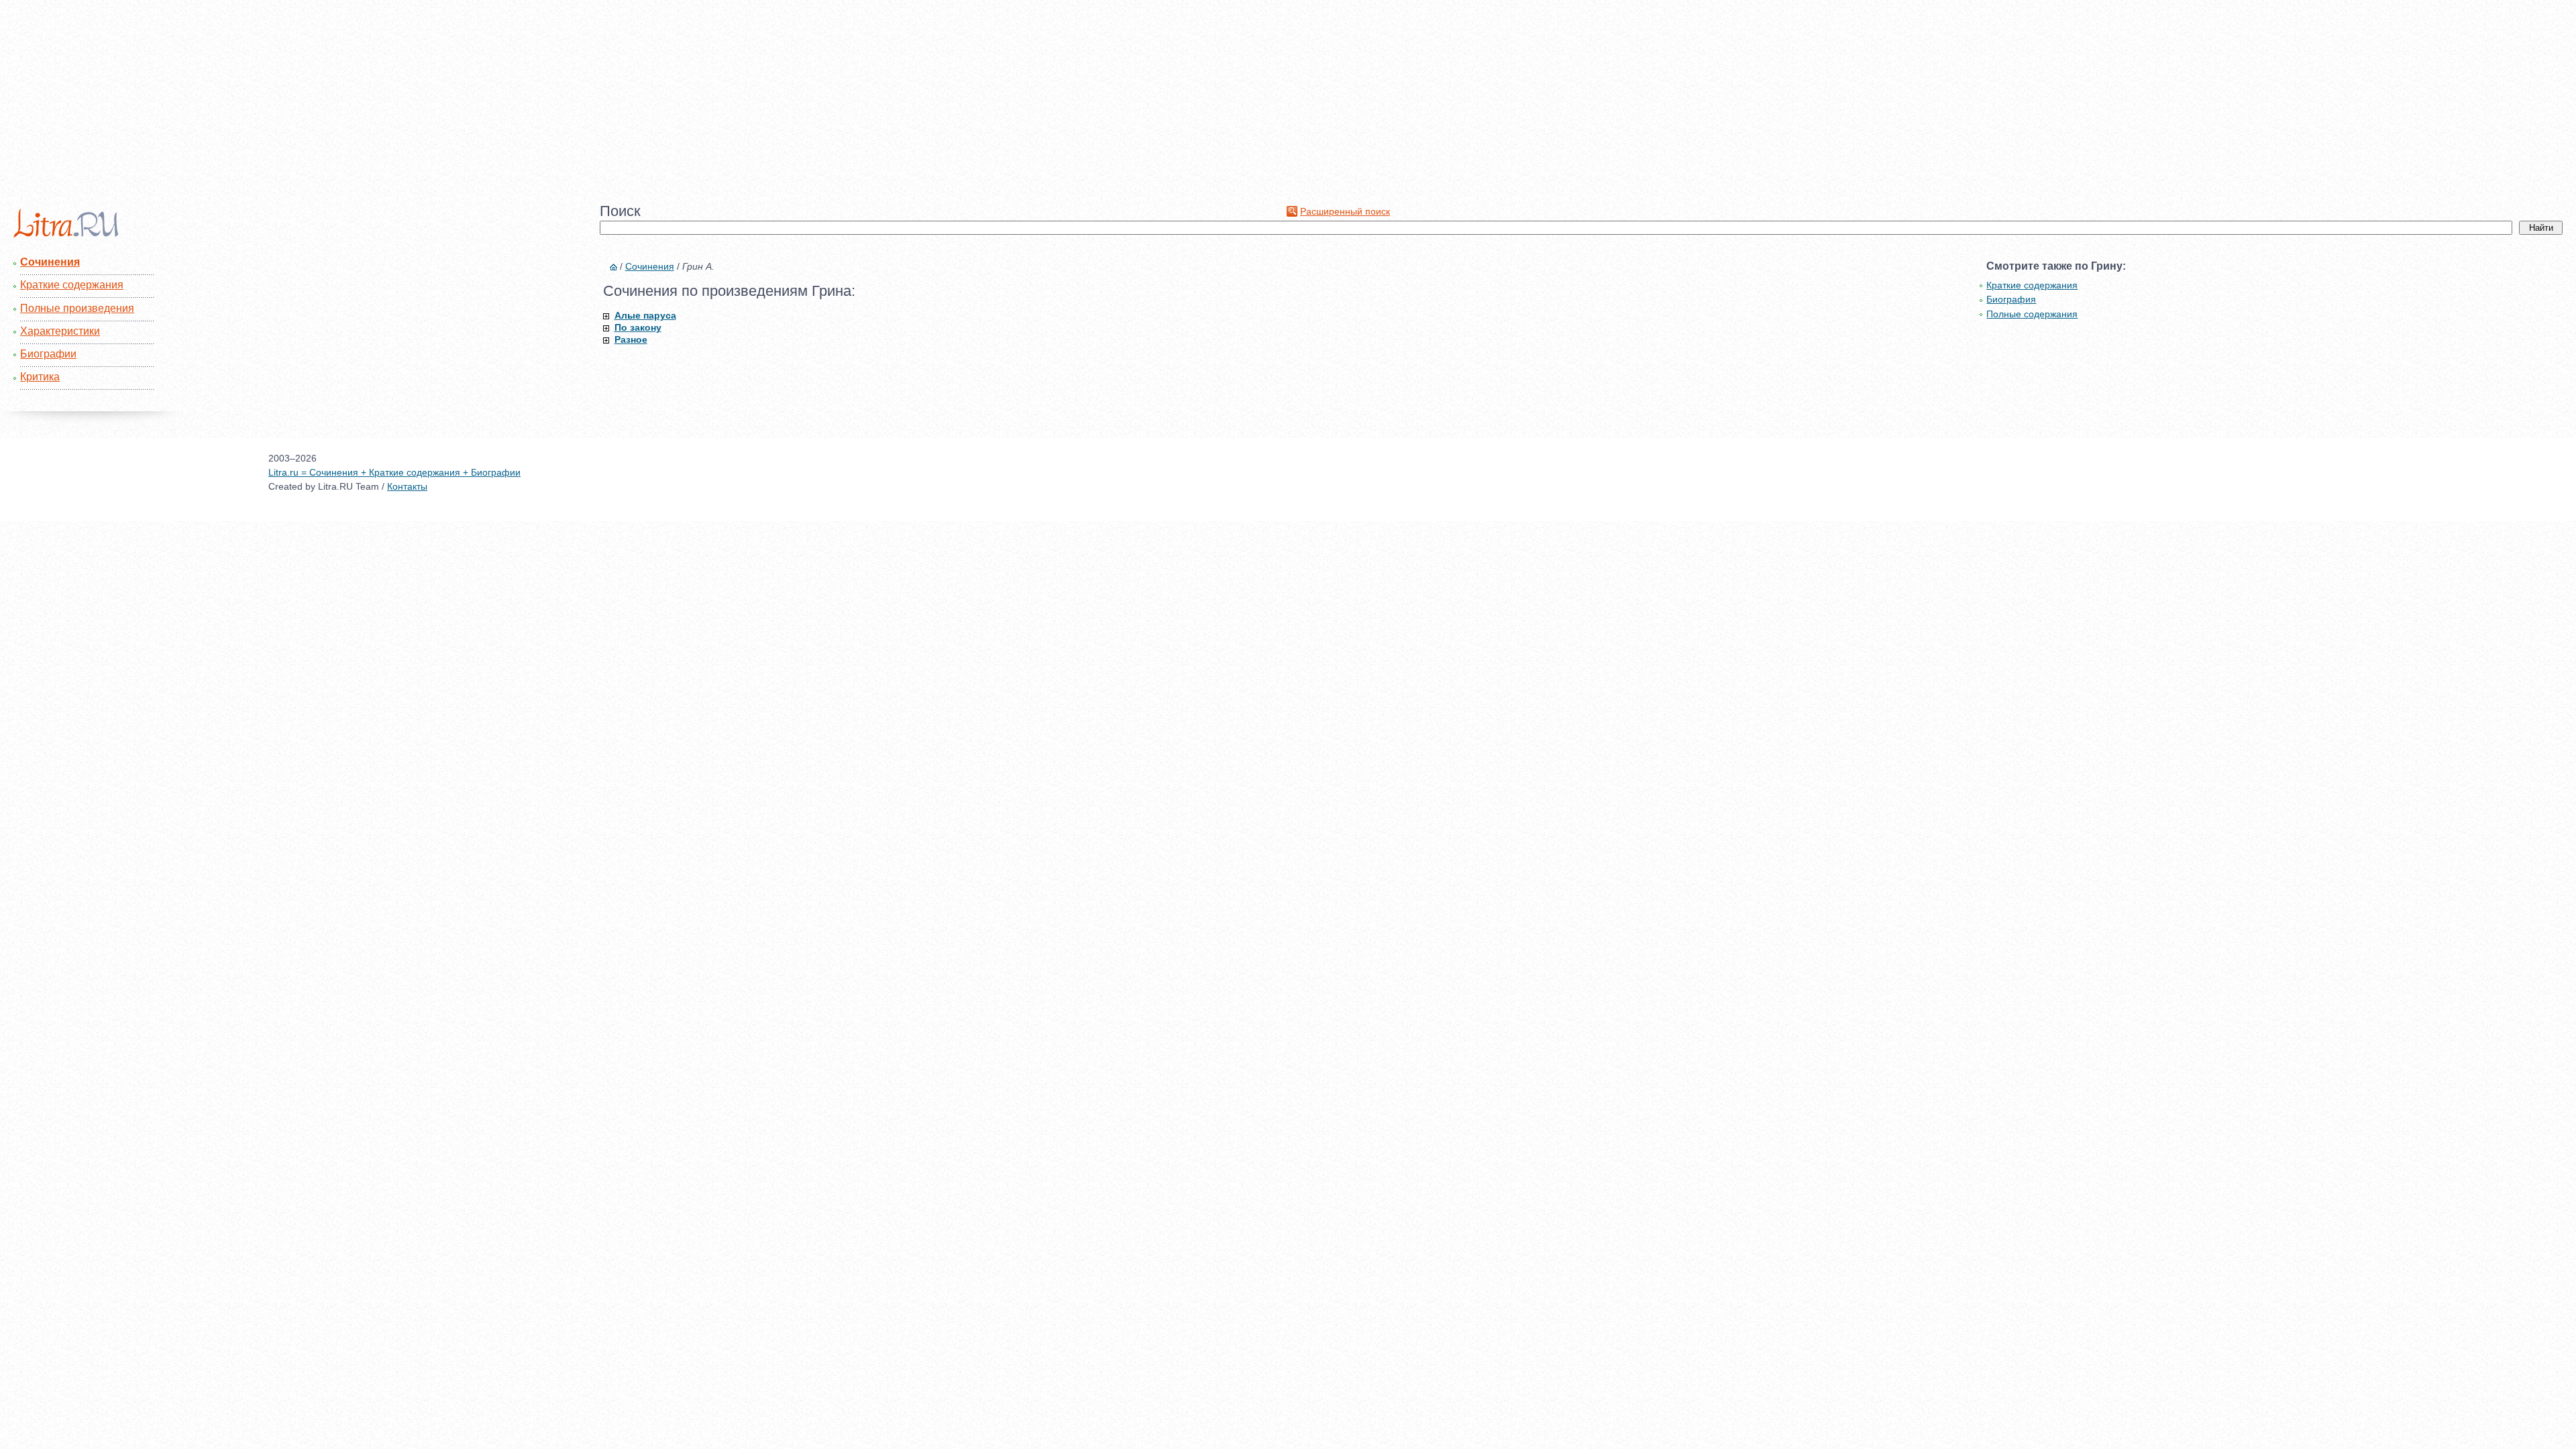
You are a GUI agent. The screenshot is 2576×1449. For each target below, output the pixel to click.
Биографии (48, 354)
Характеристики (60, 331)
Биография (2011, 299)
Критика (40, 377)
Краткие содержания (72, 285)
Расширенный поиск (1345, 211)
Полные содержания (2032, 314)
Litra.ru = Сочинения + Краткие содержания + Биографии (394, 472)
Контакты (407, 486)
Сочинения (50, 262)
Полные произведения (77, 308)
